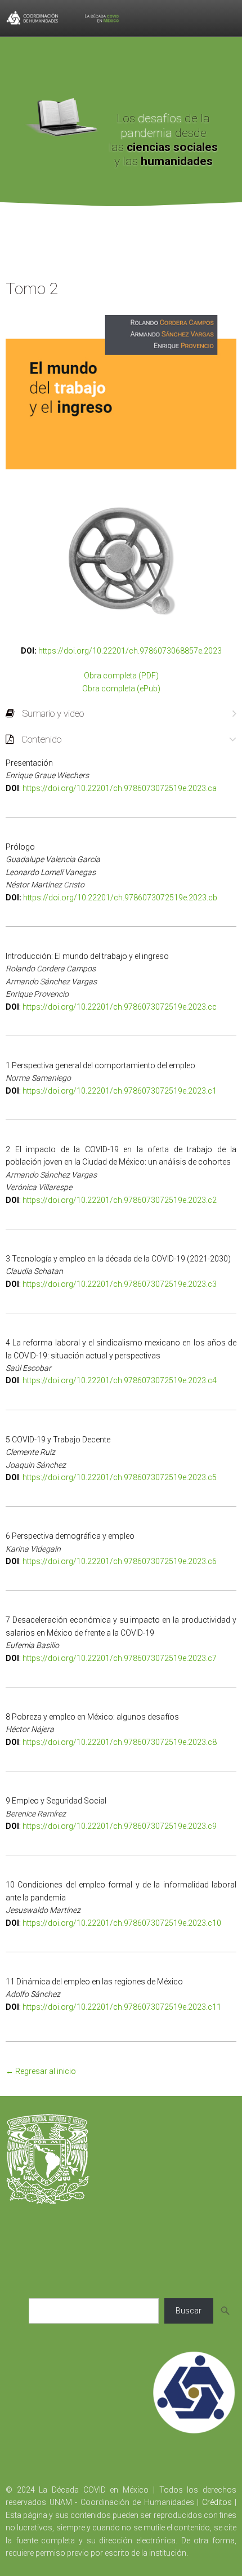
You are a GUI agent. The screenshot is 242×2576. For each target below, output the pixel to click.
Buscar (189, 2311)
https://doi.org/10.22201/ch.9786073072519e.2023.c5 (120, 1477)
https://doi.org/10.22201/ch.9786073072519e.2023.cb (120, 898)
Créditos (217, 2502)
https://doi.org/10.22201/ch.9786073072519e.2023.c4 (120, 1380)
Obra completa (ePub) (121, 689)
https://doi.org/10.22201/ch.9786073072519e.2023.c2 (120, 1200)
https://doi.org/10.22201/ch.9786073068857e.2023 (130, 651)
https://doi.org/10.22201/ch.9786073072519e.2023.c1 (120, 1091)
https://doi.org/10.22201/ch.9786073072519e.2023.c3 (120, 1284)
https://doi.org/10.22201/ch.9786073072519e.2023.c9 (120, 1826)
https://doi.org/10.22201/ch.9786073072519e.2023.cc (120, 1007)
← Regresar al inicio (41, 2071)
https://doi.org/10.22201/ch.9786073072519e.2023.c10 (122, 1923)
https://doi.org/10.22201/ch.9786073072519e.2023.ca (120, 788)
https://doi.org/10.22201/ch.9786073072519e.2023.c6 (120, 1561)
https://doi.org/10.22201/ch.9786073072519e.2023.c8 (120, 1742)
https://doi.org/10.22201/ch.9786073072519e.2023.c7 (120, 1658)
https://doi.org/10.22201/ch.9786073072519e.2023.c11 (122, 2007)
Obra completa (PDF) (121, 676)
